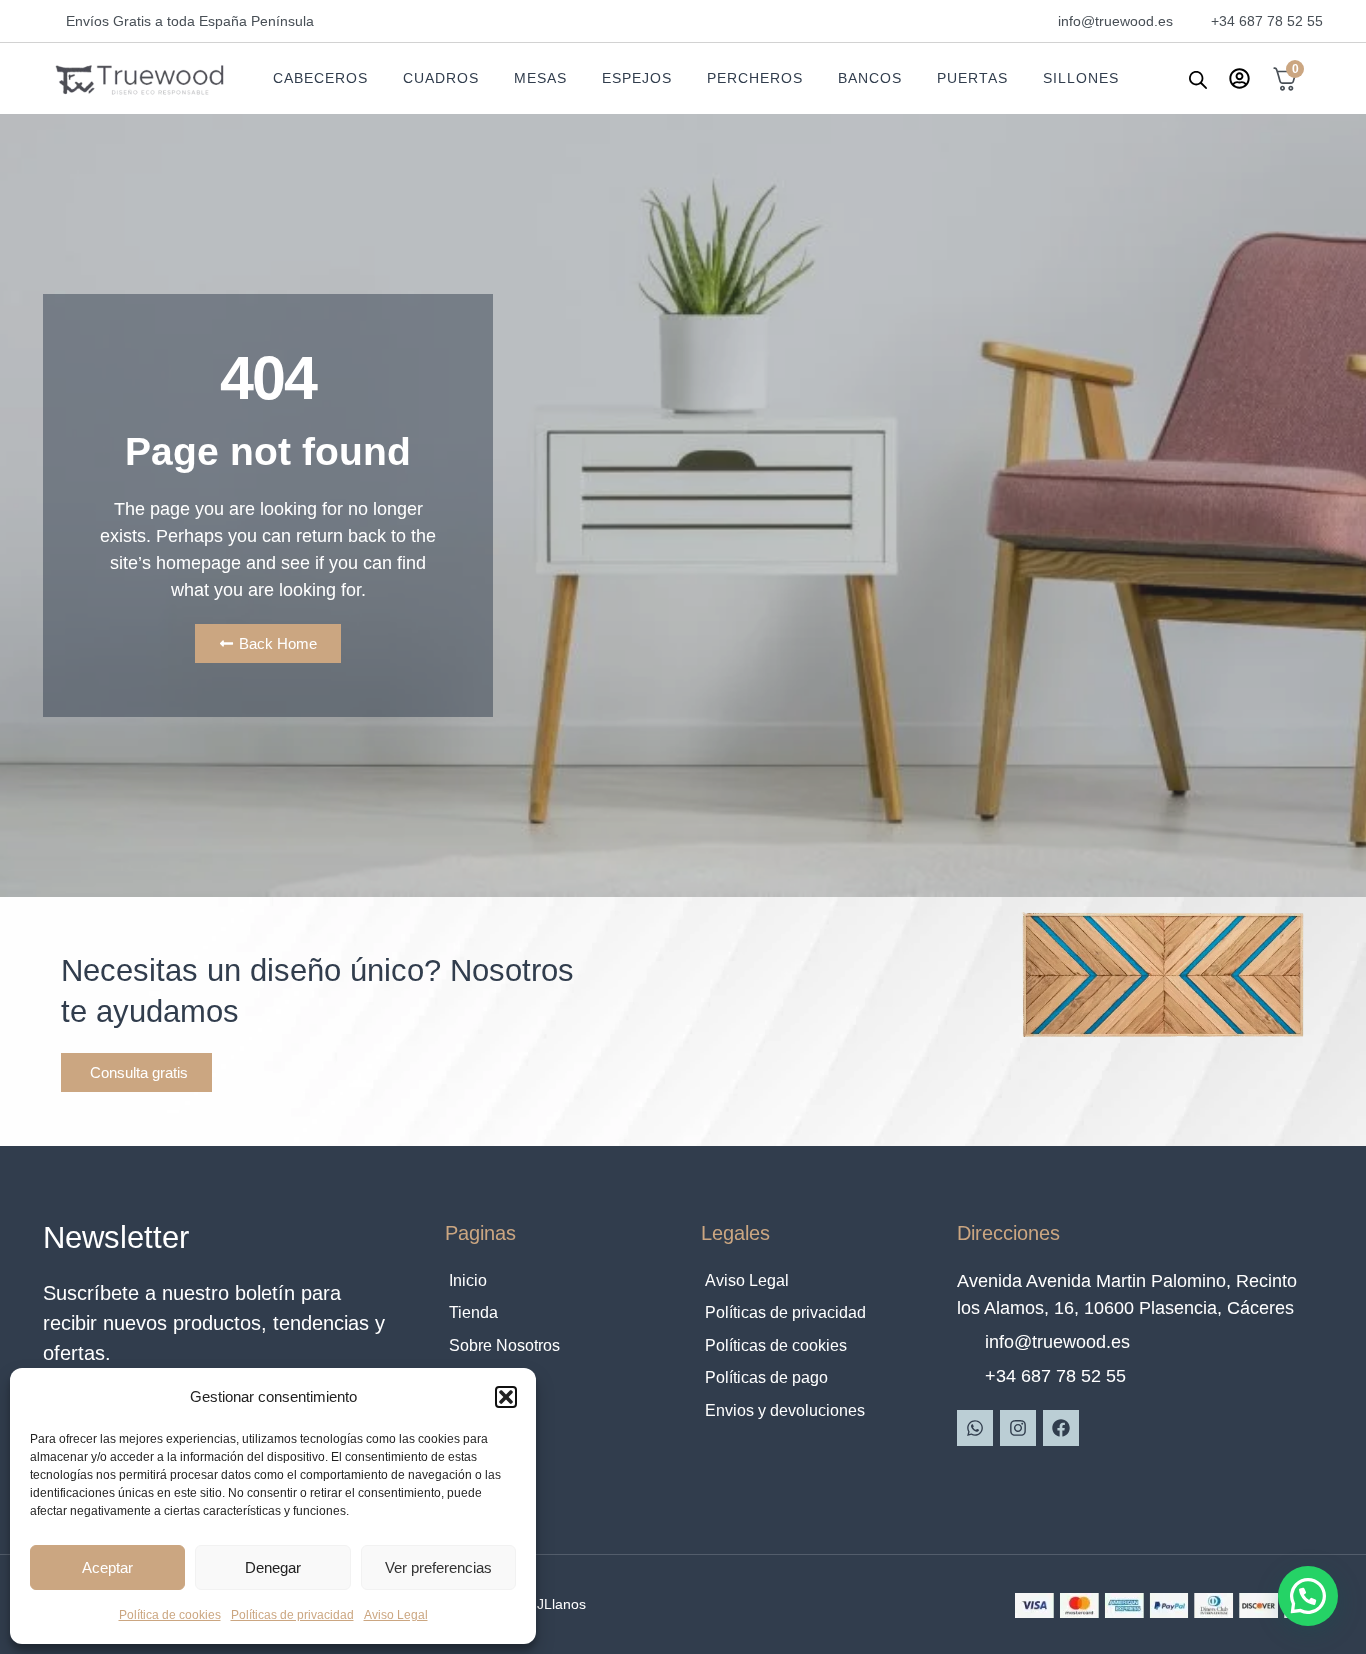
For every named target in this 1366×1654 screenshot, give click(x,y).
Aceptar (107, 1567)
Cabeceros (320, 78)
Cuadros (441, 78)
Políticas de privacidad (292, 1615)
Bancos (870, 78)
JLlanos (561, 1604)
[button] (506, 1397)
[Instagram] (1018, 1428)
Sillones (1081, 78)
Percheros (755, 78)
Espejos (637, 78)
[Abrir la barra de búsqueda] (1198, 79)
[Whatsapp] (975, 1428)
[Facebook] (1061, 1428)
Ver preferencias (438, 1567)
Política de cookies (170, 1615)
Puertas (972, 78)
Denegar (273, 1567)
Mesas (540, 78)
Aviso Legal (396, 1615)
